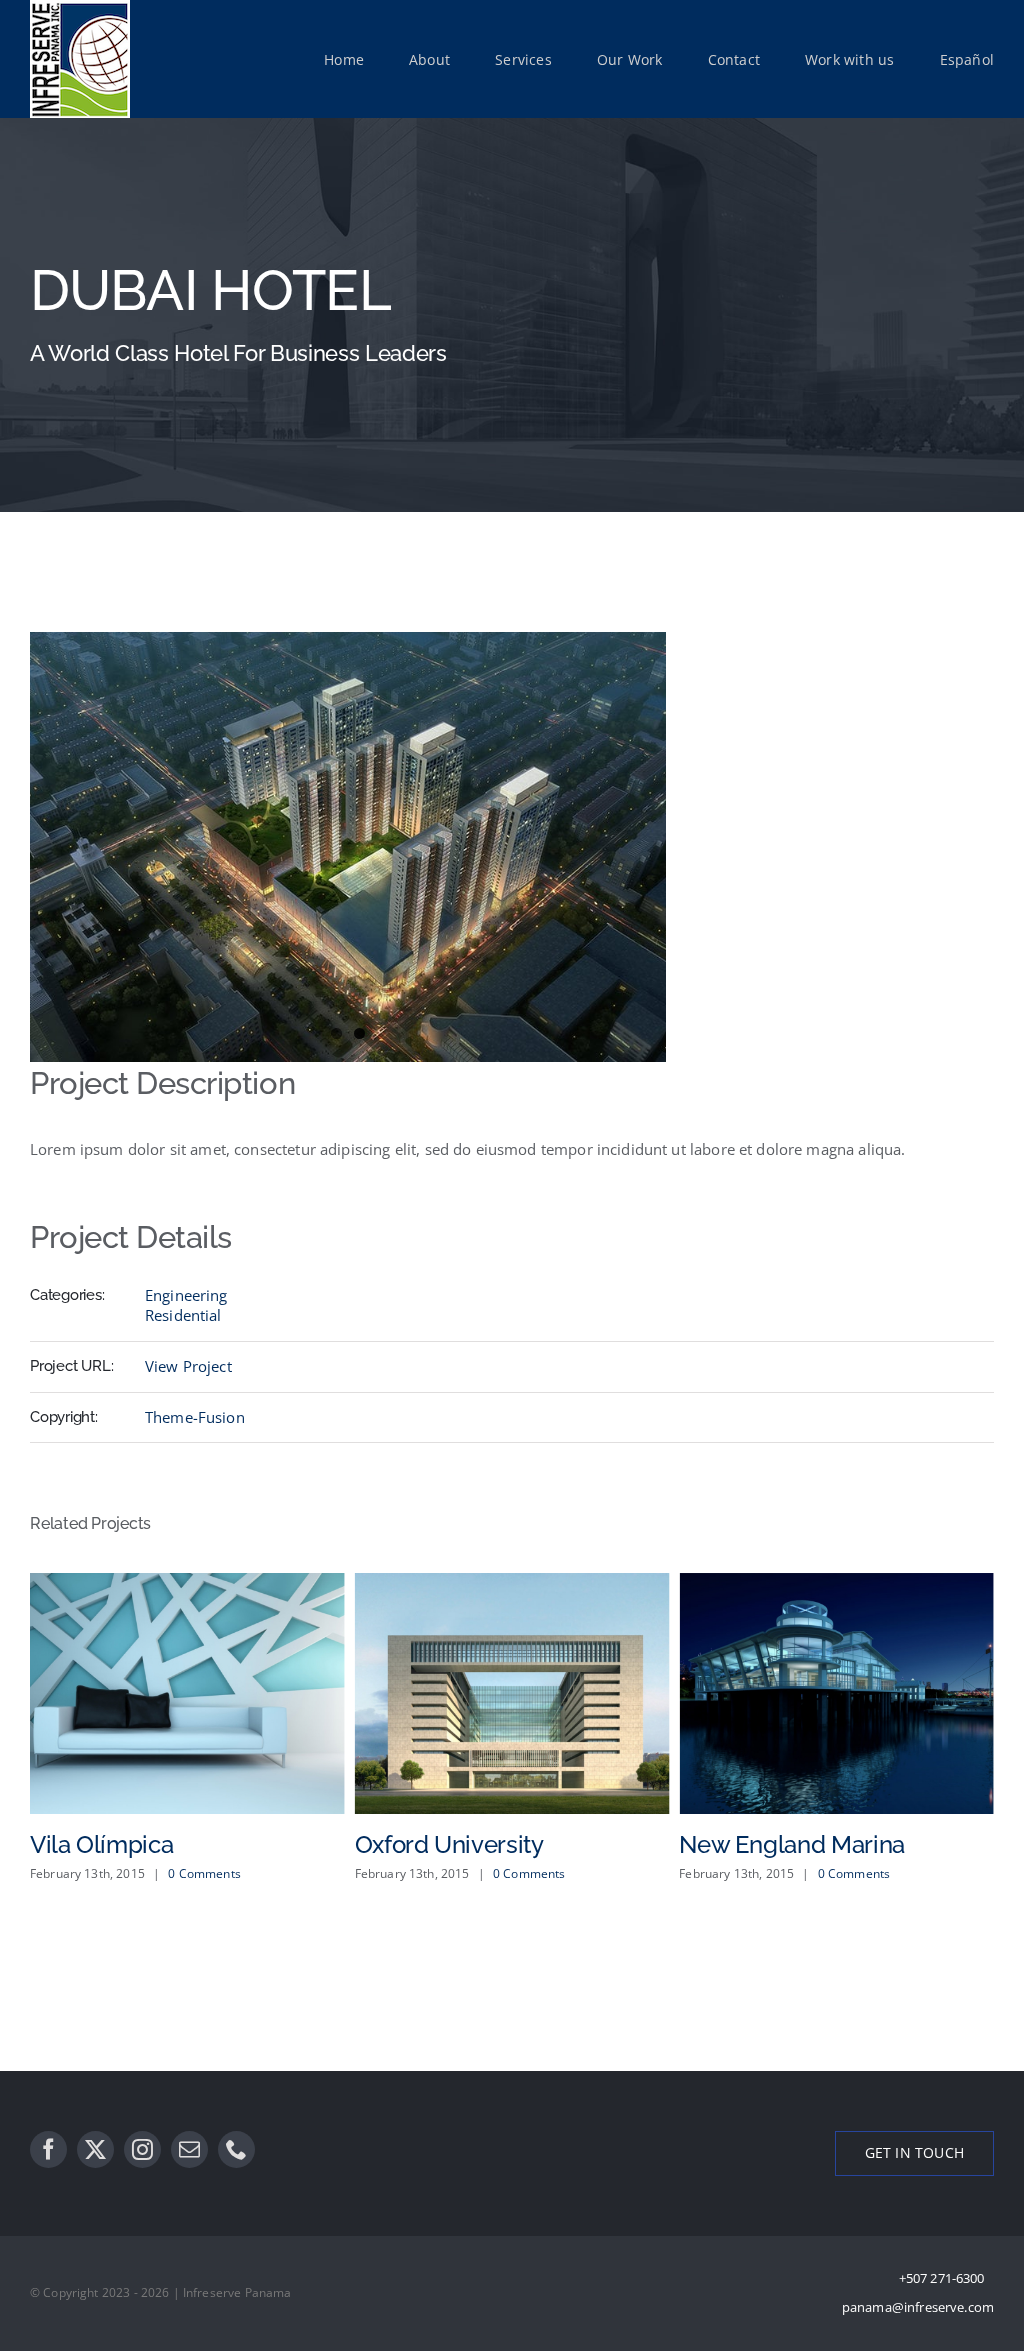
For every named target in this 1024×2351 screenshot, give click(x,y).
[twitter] (95, 2149)
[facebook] (48, 2149)
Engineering (186, 1295)
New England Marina (762, 1845)
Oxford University (418, 1845)
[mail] (189, 2149)
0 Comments (174, 1873)
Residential (183, 1315)
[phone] (236, 2149)
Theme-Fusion (195, 1417)
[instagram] (142, 2149)
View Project (188, 1366)
